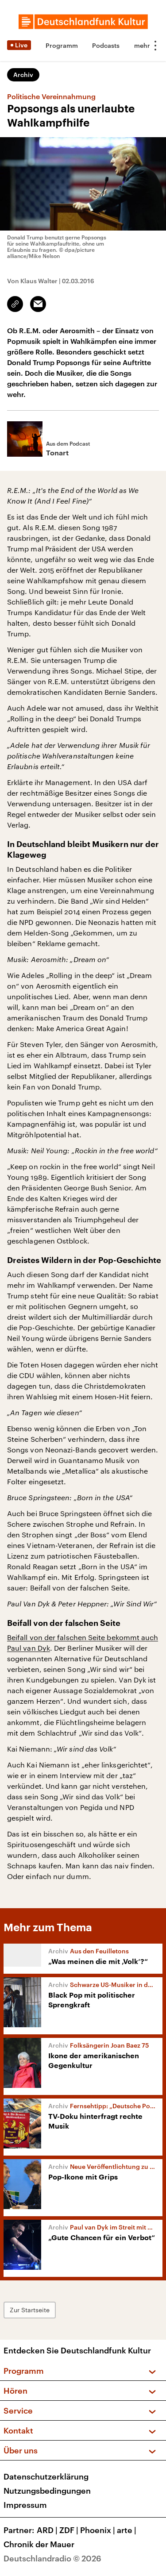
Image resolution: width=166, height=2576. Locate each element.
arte (127, 2530)
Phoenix (98, 2530)
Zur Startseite (30, 2310)
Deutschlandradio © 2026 (52, 2558)
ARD (47, 2530)
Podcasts (106, 45)
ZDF (69, 2530)
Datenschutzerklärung (46, 2476)
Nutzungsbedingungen (47, 2491)
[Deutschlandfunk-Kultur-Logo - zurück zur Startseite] (83, 22)
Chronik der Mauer (39, 2544)
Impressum (25, 2505)
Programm (62, 45)
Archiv (23, 75)
